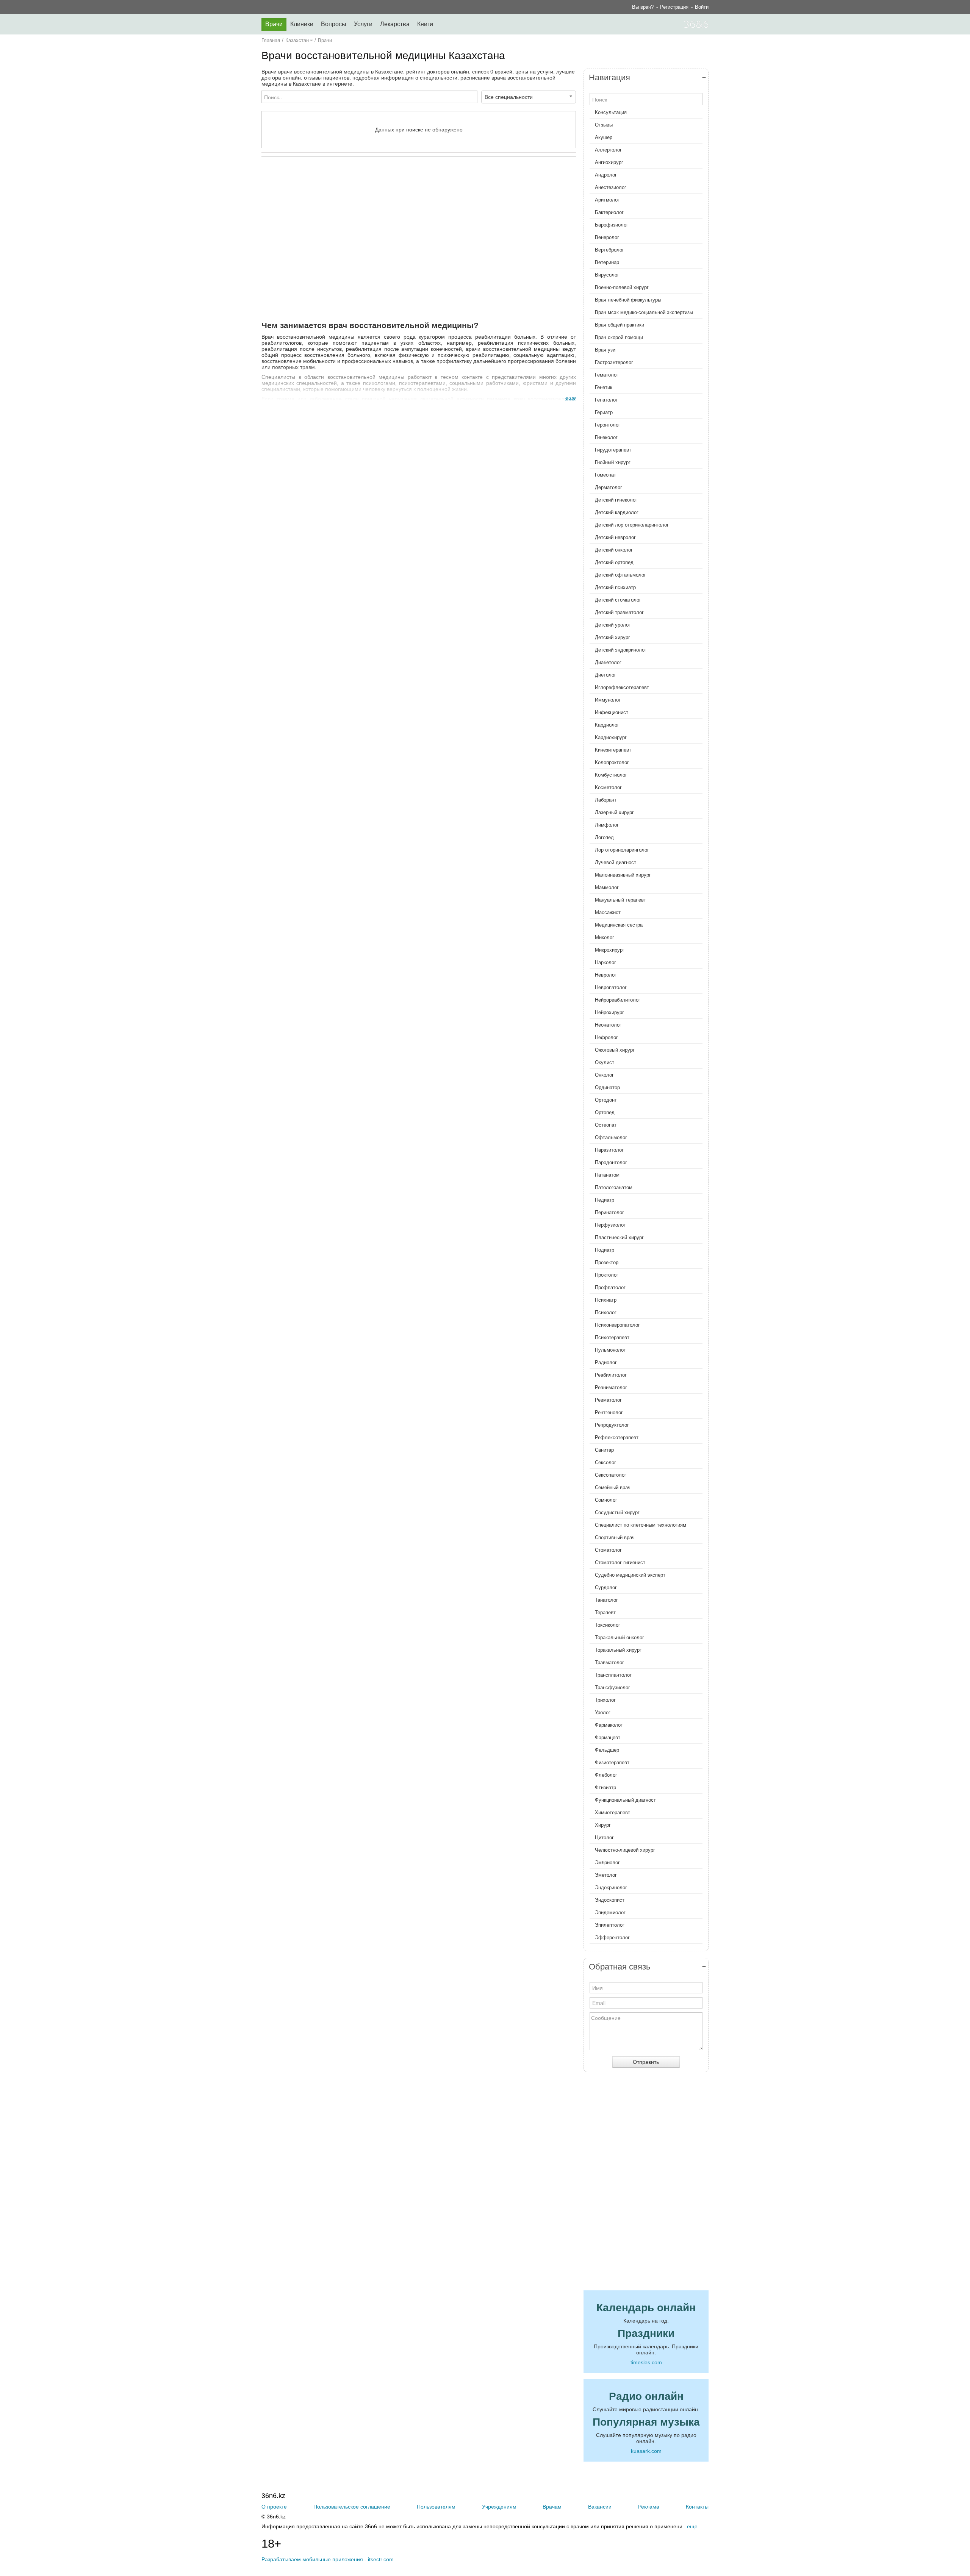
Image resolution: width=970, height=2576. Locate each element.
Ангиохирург (609, 162)
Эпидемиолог (610, 1912)
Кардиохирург (611, 737)
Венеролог (607, 237)
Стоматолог (608, 1550)
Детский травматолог (619, 612)
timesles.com (646, 2362)
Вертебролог (609, 250)
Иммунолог (608, 700)
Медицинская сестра (619, 925)
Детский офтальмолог (620, 575)
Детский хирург (613, 637)
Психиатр (606, 1300)
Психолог (606, 1312)
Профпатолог (610, 1287)
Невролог (606, 975)
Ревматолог (608, 1400)
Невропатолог (611, 987)
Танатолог (606, 1600)
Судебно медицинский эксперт (630, 1575)
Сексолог (605, 1462)
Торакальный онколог (620, 1637)
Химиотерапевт (613, 1812)
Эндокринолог (611, 1887)
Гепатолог (606, 400)
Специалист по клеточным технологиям (641, 1525)
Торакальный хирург (618, 1650)
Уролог (603, 1712)
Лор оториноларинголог (622, 850)
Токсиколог (608, 1625)
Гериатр (604, 412)
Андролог (606, 175)
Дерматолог (609, 487)
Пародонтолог (611, 1162)
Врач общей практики (620, 325)
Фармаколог (609, 1725)
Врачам (552, 2507)
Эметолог (606, 1875)
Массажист (608, 912)
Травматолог (609, 1662)
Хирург (603, 1825)
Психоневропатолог (617, 1325)
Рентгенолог (609, 1412)
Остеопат (606, 1125)
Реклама (649, 2507)
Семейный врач (613, 1487)
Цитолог (604, 1837)
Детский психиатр (615, 587)
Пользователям (436, 2507)
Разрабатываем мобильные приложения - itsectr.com (328, 2559)
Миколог (605, 937)
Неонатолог (608, 1025)
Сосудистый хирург (617, 1512)
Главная (271, 40)
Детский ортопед (614, 562)
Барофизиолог (612, 225)
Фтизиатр (605, 1787)
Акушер (604, 137)
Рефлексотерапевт (617, 1437)
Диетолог (605, 675)
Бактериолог (609, 212)
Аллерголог (608, 150)
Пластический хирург (619, 1237)
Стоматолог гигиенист (620, 1562)
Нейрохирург (609, 1012)
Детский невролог (615, 537)
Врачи (274, 24)
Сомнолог (606, 1500)
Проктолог (607, 1275)
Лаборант (606, 800)
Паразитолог (609, 1150)
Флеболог (606, 1775)
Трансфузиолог (613, 1687)
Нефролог (606, 1037)
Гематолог (607, 375)
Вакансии (600, 2507)
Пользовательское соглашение (352, 2507)
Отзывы (604, 125)
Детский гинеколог (616, 500)
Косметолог (608, 787)
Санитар (604, 1450)
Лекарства (395, 24)
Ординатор (607, 1087)
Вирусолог (607, 275)
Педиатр (605, 1200)
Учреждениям (499, 2507)
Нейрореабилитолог (618, 1000)
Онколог (604, 1075)
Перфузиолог (610, 1225)
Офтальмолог (611, 1137)
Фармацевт (608, 1737)
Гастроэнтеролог (614, 362)
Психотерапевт (612, 1337)
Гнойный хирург (613, 462)
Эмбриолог (607, 1862)
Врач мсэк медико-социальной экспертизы (644, 312)
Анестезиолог (611, 187)
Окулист (605, 1062)
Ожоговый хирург (615, 1050)
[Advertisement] (419, 236)
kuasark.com (646, 2451)
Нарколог (605, 962)
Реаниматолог (611, 1387)
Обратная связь (620, 1967)
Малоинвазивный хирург (623, 875)
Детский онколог (614, 550)
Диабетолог (608, 662)
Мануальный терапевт (620, 900)
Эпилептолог (610, 1925)
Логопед (604, 837)
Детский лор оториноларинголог (632, 525)
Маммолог (607, 887)
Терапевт (605, 1612)
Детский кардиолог (617, 512)
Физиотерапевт (612, 1762)
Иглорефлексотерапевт (622, 687)
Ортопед (605, 1112)
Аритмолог (607, 200)
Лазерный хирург (614, 812)
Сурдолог (606, 1587)
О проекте (274, 2507)
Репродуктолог (612, 1425)
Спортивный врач (615, 1537)
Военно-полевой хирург (622, 287)
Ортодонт (606, 1100)
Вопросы (334, 24)
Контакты (697, 2507)
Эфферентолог (612, 1937)
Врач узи (605, 350)
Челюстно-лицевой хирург (625, 1850)
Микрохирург (610, 950)
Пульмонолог (610, 1350)
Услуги (363, 24)
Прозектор (607, 1262)
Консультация (611, 112)
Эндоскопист (610, 1900)
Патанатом (607, 1175)
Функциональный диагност (625, 1800)
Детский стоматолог (618, 600)
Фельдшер (607, 1750)
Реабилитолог (611, 1375)
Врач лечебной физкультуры (628, 300)
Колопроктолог (612, 762)
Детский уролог (613, 625)
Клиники (302, 24)
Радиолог (606, 1362)
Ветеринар (607, 262)
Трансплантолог (613, 1675)
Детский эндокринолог (621, 650)
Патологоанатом (614, 1187)
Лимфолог (607, 825)
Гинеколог (606, 437)
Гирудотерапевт (613, 450)
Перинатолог (609, 1212)
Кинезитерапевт (613, 750)
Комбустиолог (611, 775)
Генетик (604, 387)
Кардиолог (607, 725)
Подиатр (605, 1250)
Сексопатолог (611, 1475)
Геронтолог (608, 425)
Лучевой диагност (616, 862)
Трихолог (605, 1700)
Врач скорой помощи (619, 337)
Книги (425, 24)
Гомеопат (605, 475)
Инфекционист (612, 712)
